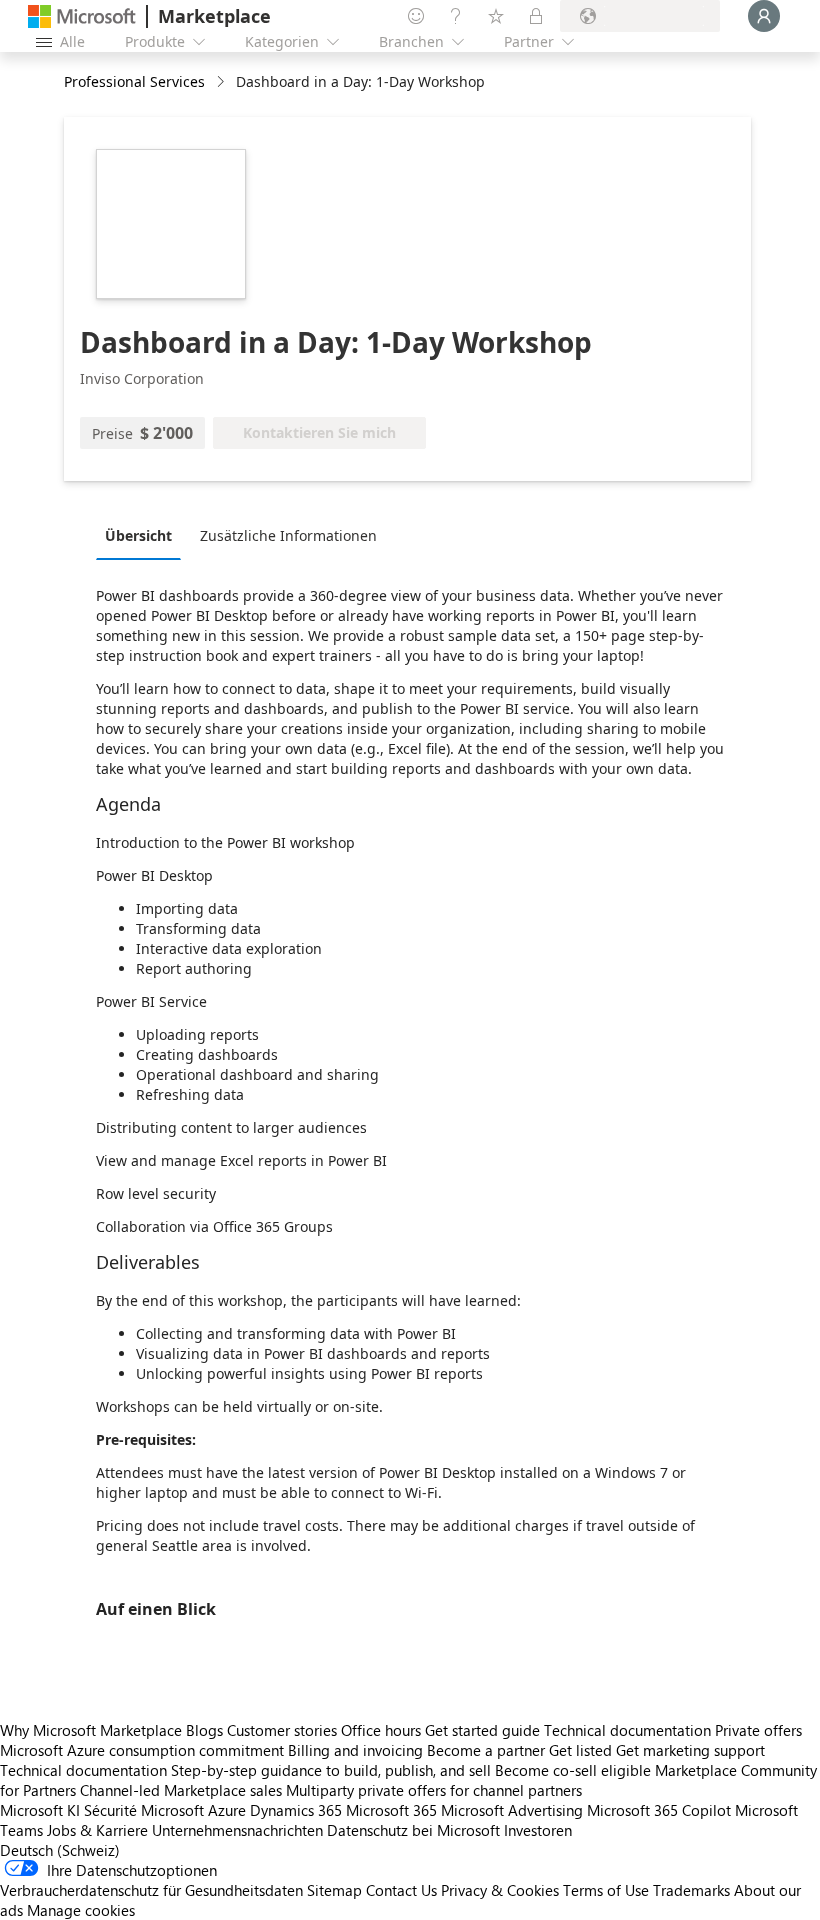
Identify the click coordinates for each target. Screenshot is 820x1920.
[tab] (143, 535)
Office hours (381, 1730)
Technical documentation (627, 1730)
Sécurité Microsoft (144, 1810)
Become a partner (486, 1750)
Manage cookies (81, 1910)
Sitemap (334, 1890)
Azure (227, 1810)
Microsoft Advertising (512, 1810)
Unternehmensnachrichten (237, 1830)
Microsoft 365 (391, 1810)
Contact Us (401, 1890)
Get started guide (482, 1730)
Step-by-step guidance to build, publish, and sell (331, 1770)
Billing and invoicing (355, 1750)
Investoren (538, 1830)
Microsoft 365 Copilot (659, 1810)
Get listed (580, 1750)
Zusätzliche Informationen (288, 535)
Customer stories (282, 1730)
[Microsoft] (82, 16)
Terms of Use (606, 1890)
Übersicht (138, 535)
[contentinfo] (222, 82)
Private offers (758, 1730)
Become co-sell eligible (573, 1770)
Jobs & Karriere (97, 1830)
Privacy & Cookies (500, 1890)
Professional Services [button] (134, 81)
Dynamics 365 (296, 1810)
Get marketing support (690, 1750)
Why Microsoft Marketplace (91, 1730)
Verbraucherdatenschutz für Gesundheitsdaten (151, 1890)
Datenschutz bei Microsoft (413, 1830)
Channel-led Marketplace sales (181, 1790)
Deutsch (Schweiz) (60, 1850)
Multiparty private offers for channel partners (434, 1790)
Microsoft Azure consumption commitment (144, 1750)
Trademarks (691, 1890)
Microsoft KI (40, 1810)
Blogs (204, 1730)
